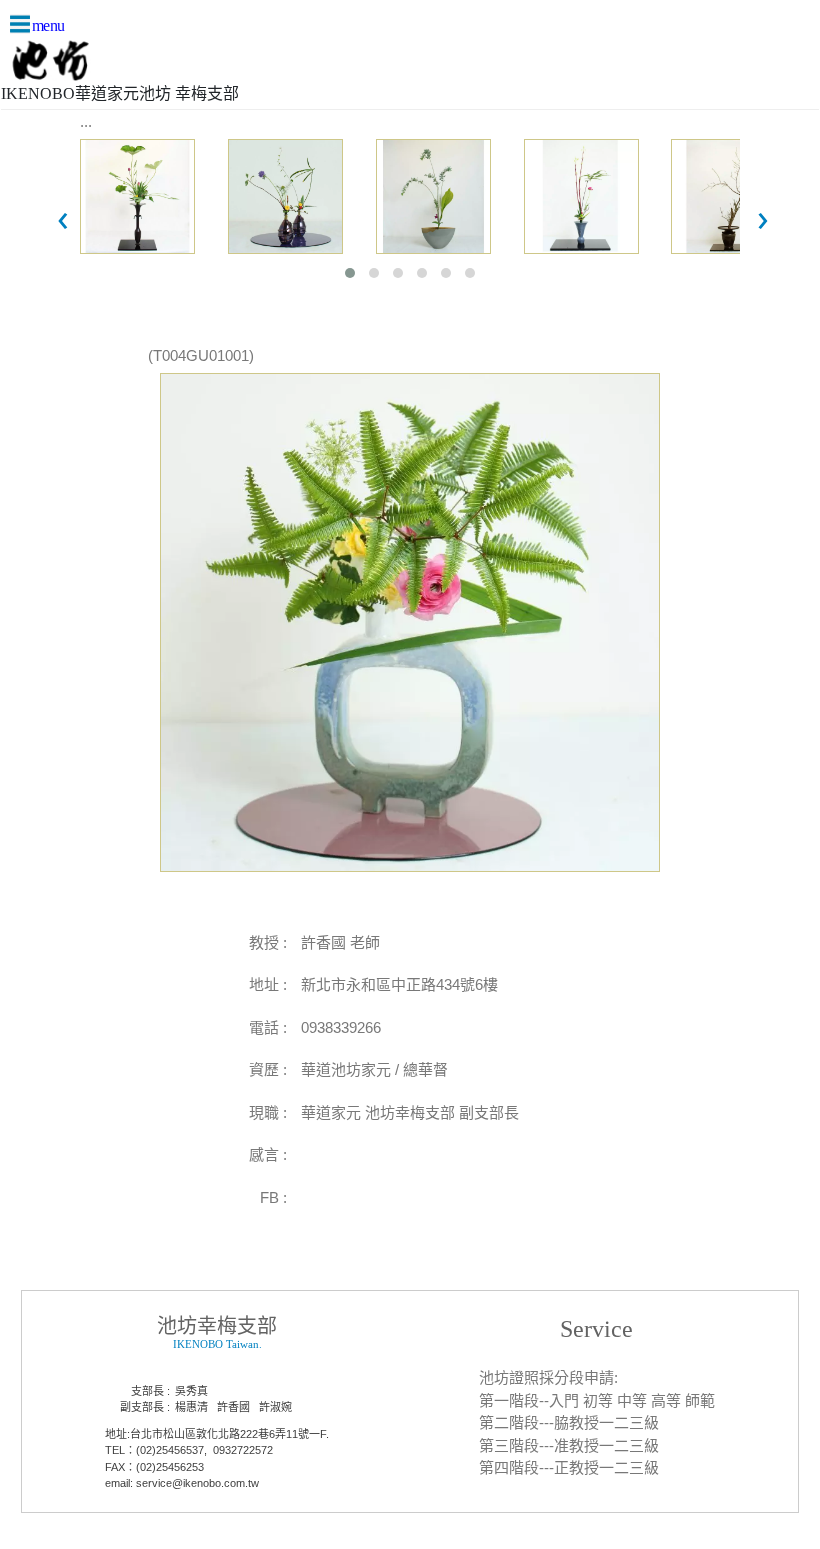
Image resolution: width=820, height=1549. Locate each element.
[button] (350, 273)
